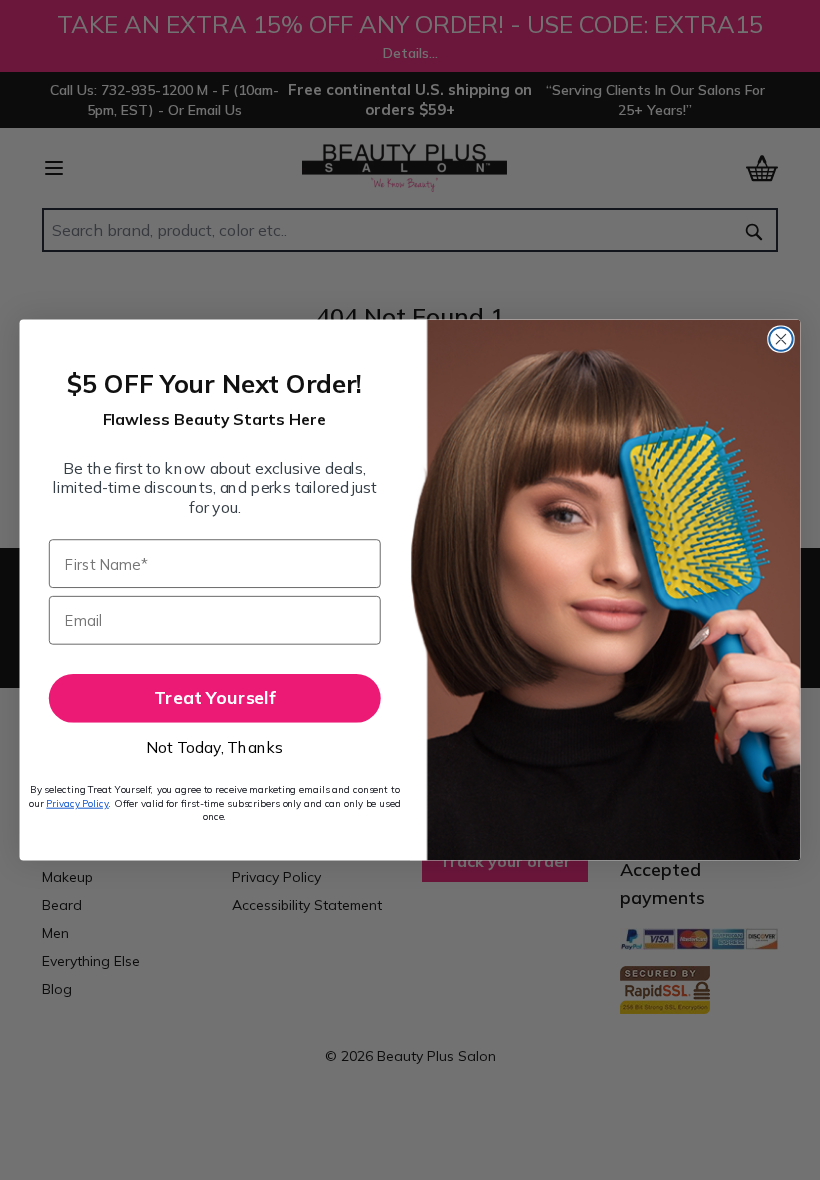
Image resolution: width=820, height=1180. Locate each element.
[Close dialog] (780, 338)
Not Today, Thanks (214, 747)
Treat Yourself (215, 698)
